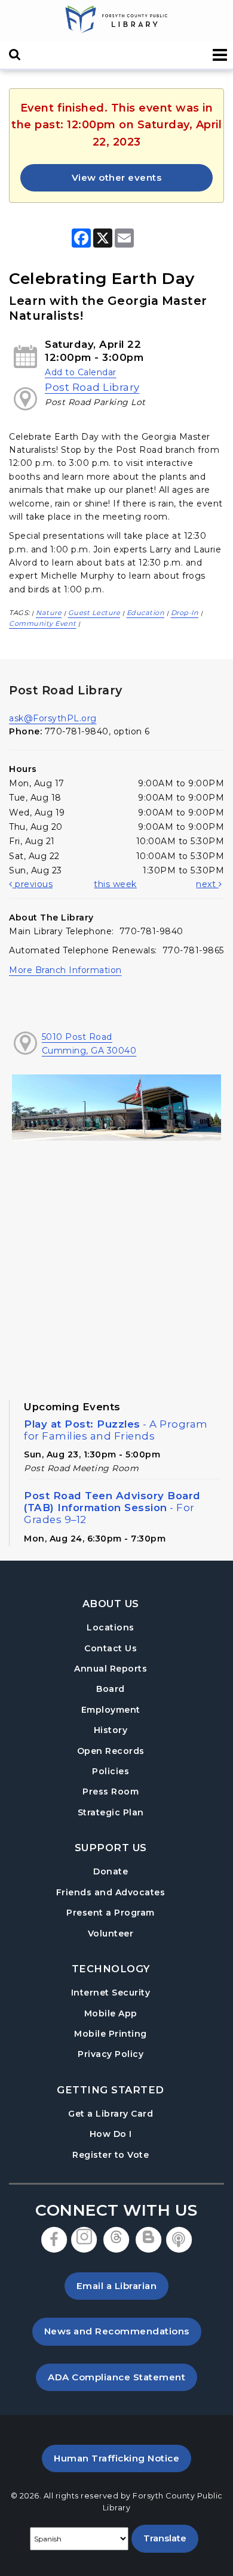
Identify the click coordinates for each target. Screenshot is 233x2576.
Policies (111, 1771)
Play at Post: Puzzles (116, 1430)
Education (146, 613)
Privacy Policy (111, 2054)
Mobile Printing (111, 2034)
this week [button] (115, 884)
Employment (111, 1710)
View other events (117, 177)
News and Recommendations (123, 2331)
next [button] (207, 884)
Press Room (111, 1792)
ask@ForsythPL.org (53, 718)
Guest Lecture (94, 613)
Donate (111, 1871)
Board (111, 1689)
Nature (49, 613)
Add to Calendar (81, 372)
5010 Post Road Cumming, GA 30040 (89, 1043)
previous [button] (33, 884)
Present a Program (111, 1913)
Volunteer (111, 1933)
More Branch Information (65, 970)
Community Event (43, 623)
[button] (220, 55)
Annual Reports (111, 1669)
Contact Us (111, 1648)
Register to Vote (111, 2155)
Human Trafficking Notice (122, 2458)
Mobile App (111, 2013)
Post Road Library (92, 387)
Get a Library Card (111, 2113)
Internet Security (111, 1993)
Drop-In (185, 613)
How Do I (111, 2134)
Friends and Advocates (111, 1892)
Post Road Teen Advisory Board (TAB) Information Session (112, 1508)
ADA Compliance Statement (122, 2377)
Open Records (111, 1751)
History (111, 1730)
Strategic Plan (111, 1812)
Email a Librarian (117, 2286)
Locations (111, 1627)
